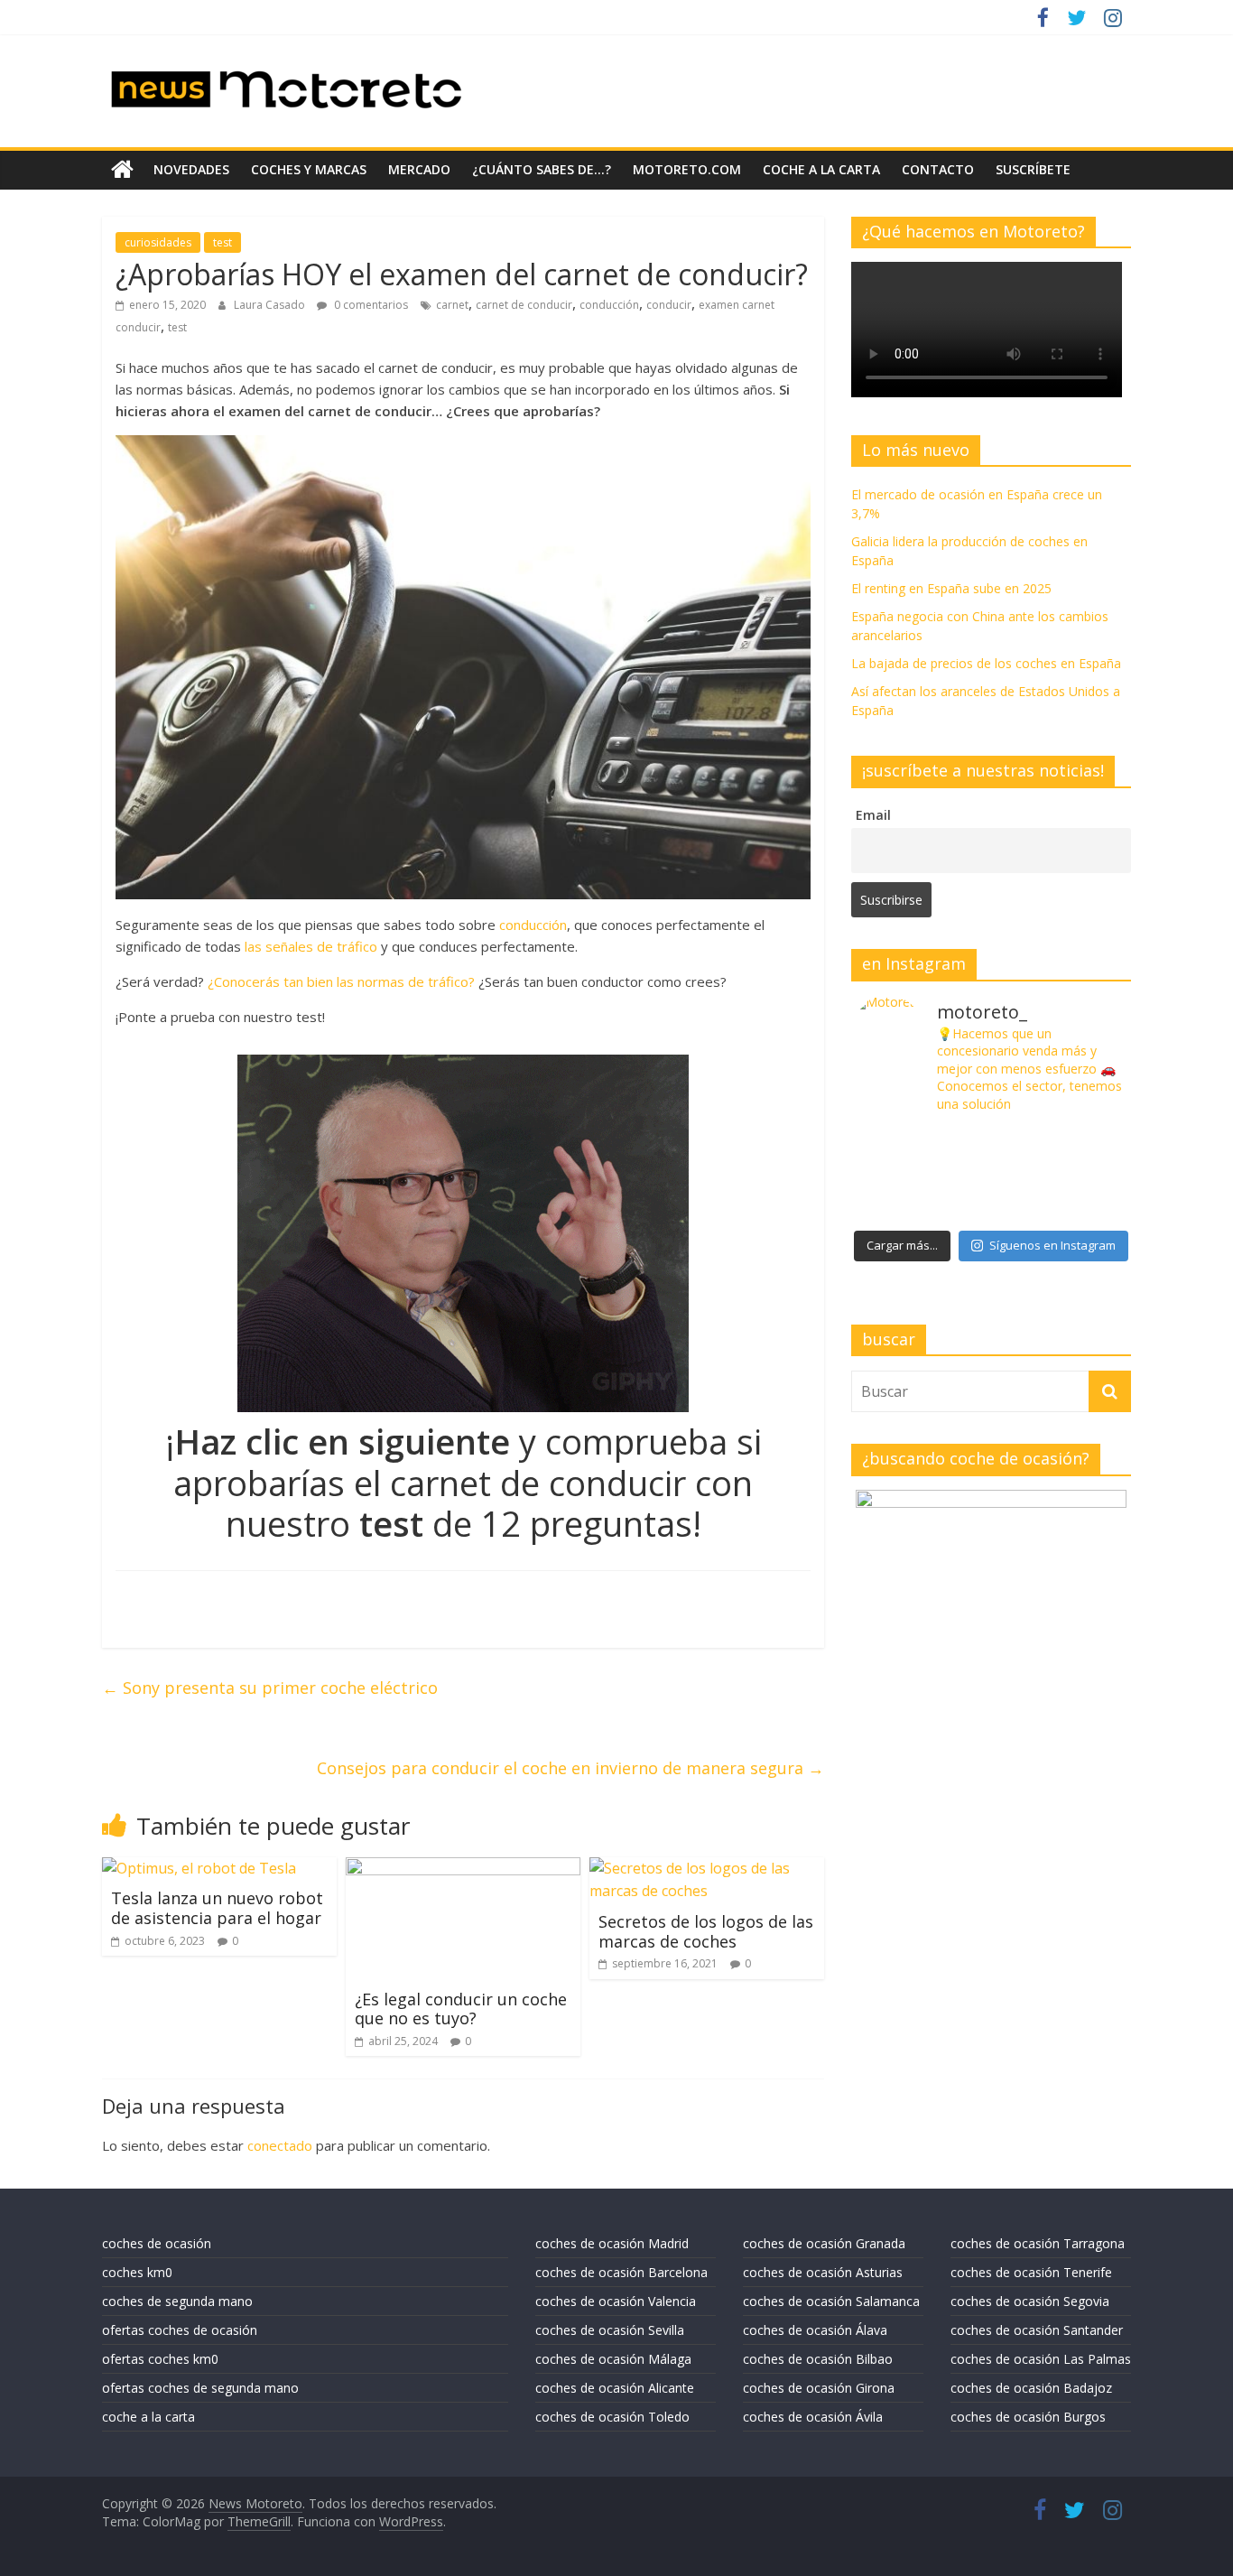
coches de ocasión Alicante (615, 2388)
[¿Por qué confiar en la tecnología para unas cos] (991, 1149)
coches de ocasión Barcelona (621, 2272)
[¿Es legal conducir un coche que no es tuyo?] (463, 1868)
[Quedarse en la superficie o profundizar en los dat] (898, 1200)
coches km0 (137, 2272)
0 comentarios (370, 305)
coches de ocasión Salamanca (831, 2301)
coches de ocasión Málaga (613, 2359)
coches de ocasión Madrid (612, 2243)
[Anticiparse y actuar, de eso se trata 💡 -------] (991, 1200)
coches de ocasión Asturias (823, 2272)
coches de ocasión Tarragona (1038, 2243)
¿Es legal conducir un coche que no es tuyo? (461, 2009)
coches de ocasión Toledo (612, 2417)
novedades (191, 169)
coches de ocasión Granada (824, 2243)
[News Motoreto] (122, 170)
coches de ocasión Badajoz (1031, 2388)
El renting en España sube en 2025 (951, 588)
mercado (419, 169)
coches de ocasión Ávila (813, 2417)
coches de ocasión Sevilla (610, 2330)
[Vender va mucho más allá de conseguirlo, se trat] (1085, 1200)
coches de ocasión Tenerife (1031, 2272)
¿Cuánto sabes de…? (542, 169)
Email (873, 815)
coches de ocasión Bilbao (818, 2359)
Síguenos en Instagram (1052, 1245)
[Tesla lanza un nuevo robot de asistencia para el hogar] (199, 1868)
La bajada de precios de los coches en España (986, 663)
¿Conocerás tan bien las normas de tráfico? (341, 981)
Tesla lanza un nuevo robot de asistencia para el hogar (217, 1908)
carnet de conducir (524, 305)
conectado (280, 2145)
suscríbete (1033, 169)
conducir (669, 305)
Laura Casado (271, 305)
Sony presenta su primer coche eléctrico (270, 1688)
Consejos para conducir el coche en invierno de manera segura (570, 1768)
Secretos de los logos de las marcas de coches (706, 1931)
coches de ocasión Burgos (1028, 2417)
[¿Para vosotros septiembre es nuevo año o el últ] (1085, 1149)
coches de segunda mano (177, 2301)
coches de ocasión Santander (1037, 2330)
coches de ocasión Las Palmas (1041, 2359)
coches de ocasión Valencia (616, 2301)
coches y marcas (309, 169)
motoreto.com (687, 169)
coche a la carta (821, 169)
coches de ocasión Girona (819, 2388)
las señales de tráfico (311, 946)
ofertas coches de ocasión (180, 2330)
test (222, 242)
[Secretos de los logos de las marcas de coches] (707, 1868)
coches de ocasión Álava (815, 2330)
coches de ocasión (157, 2243)
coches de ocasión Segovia (1030, 2301)
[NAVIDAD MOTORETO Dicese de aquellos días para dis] (898, 1149)
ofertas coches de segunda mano (200, 2388)
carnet (452, 305)
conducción (609, 305)
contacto (938, 169)
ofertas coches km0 (160, 2359)
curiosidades (158, 242)
